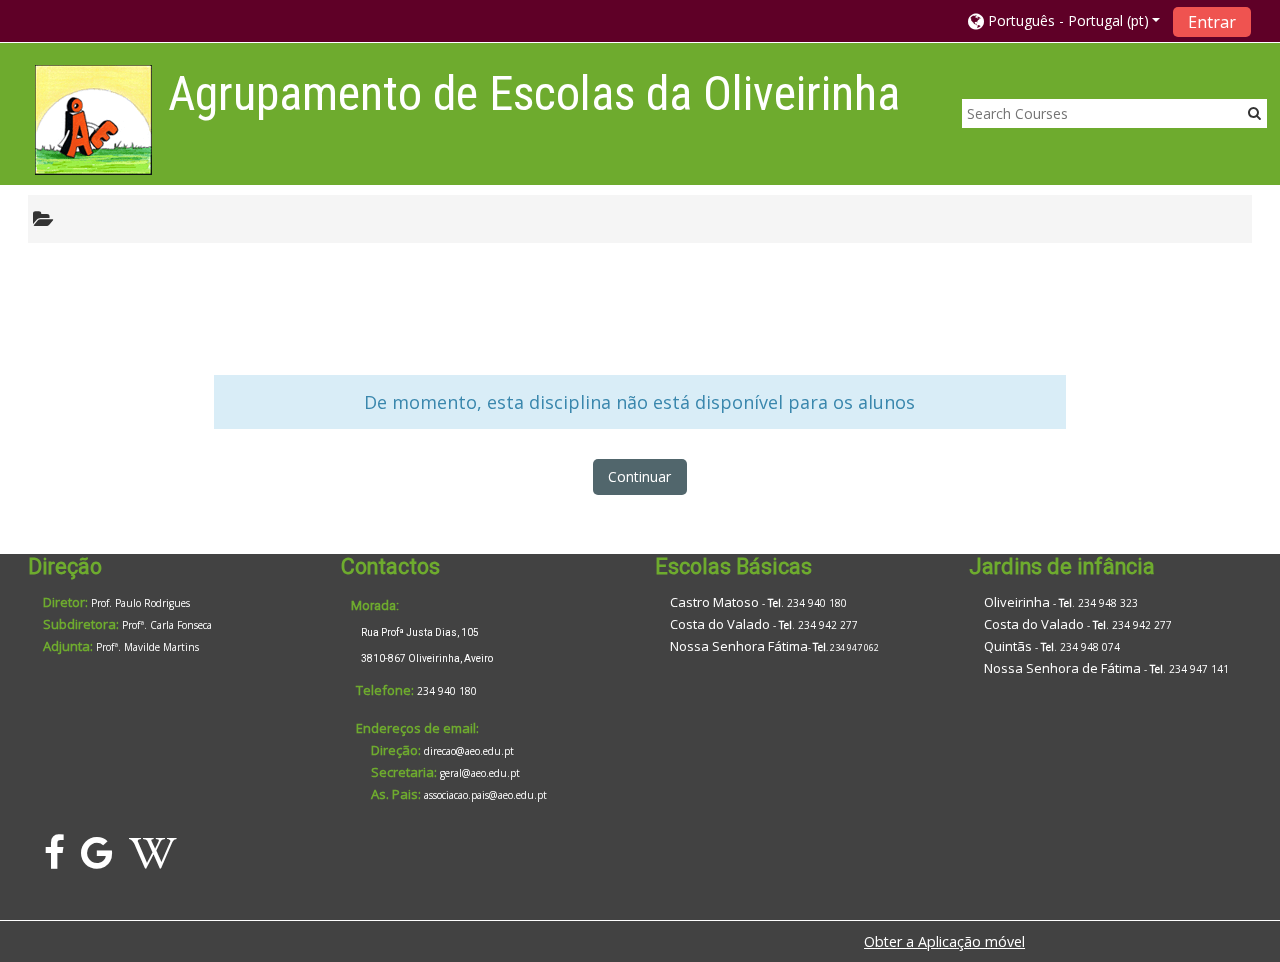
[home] (93, 119)
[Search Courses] (1254, 112)
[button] (1064, 20)
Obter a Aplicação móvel (944, 941)
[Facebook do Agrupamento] (50, 860)
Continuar (639, 476)
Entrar (1212, 22)
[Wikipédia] (157, 860)
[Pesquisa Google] (97, 860)
